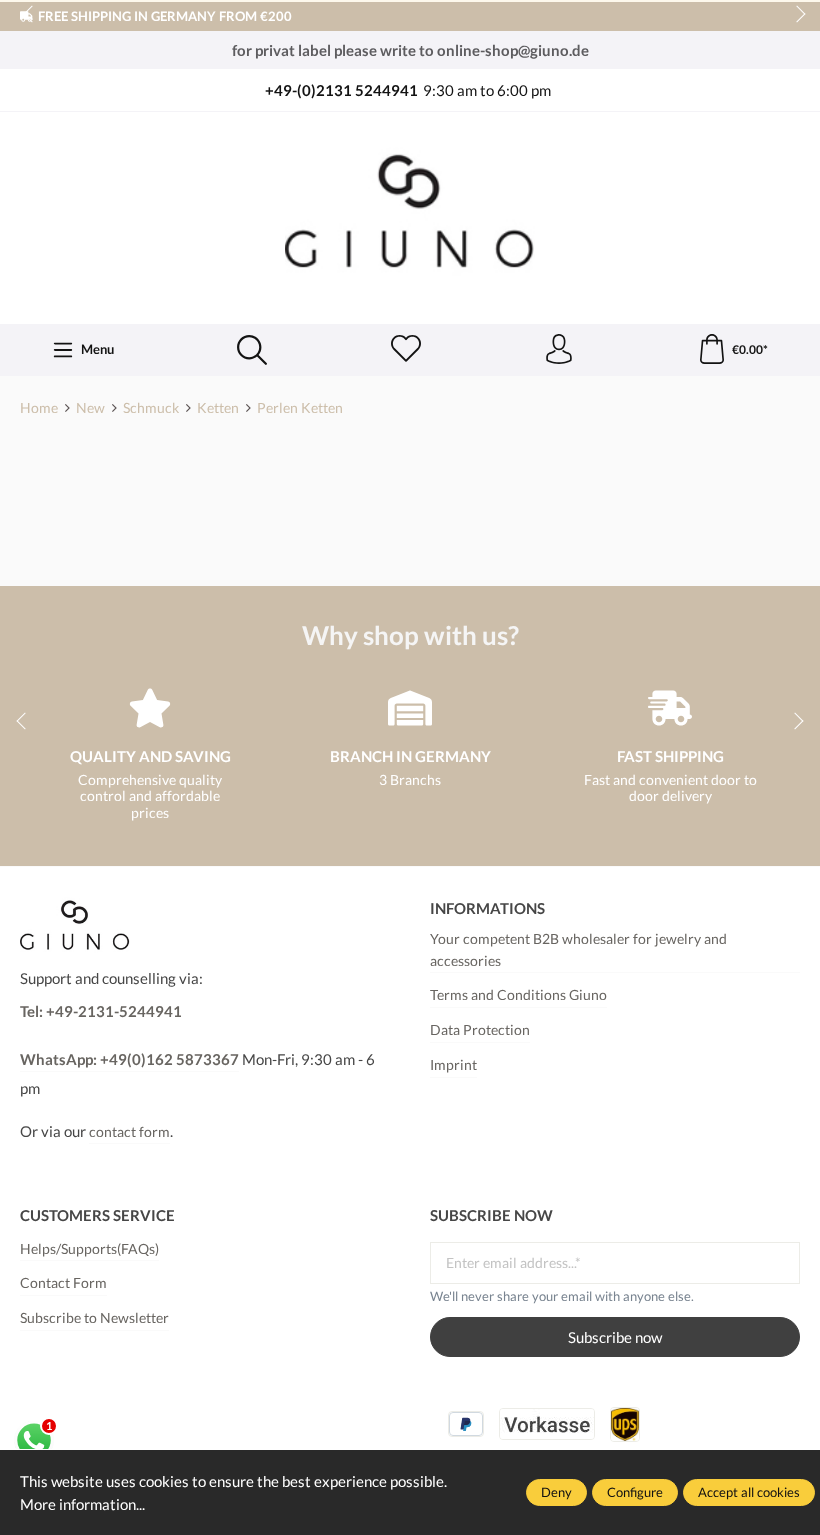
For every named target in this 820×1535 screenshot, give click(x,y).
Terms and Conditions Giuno (518, 995)
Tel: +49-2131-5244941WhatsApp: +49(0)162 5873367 (129, 1035)
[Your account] (559, 350)
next (795, 15)
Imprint (453, 1065)
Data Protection (480, 1030)
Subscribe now (615, 1337)
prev (30, 15)
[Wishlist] (406, 350)
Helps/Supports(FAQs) (89, 1249)
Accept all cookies (749, 1492)
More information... (82, 1504)
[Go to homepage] (410, 215)
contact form (129, 1132)
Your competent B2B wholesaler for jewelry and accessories (578, 950)
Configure (635, 1492)
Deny (556, 1492)
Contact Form (63, 1283)
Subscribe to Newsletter (94, 1318)
